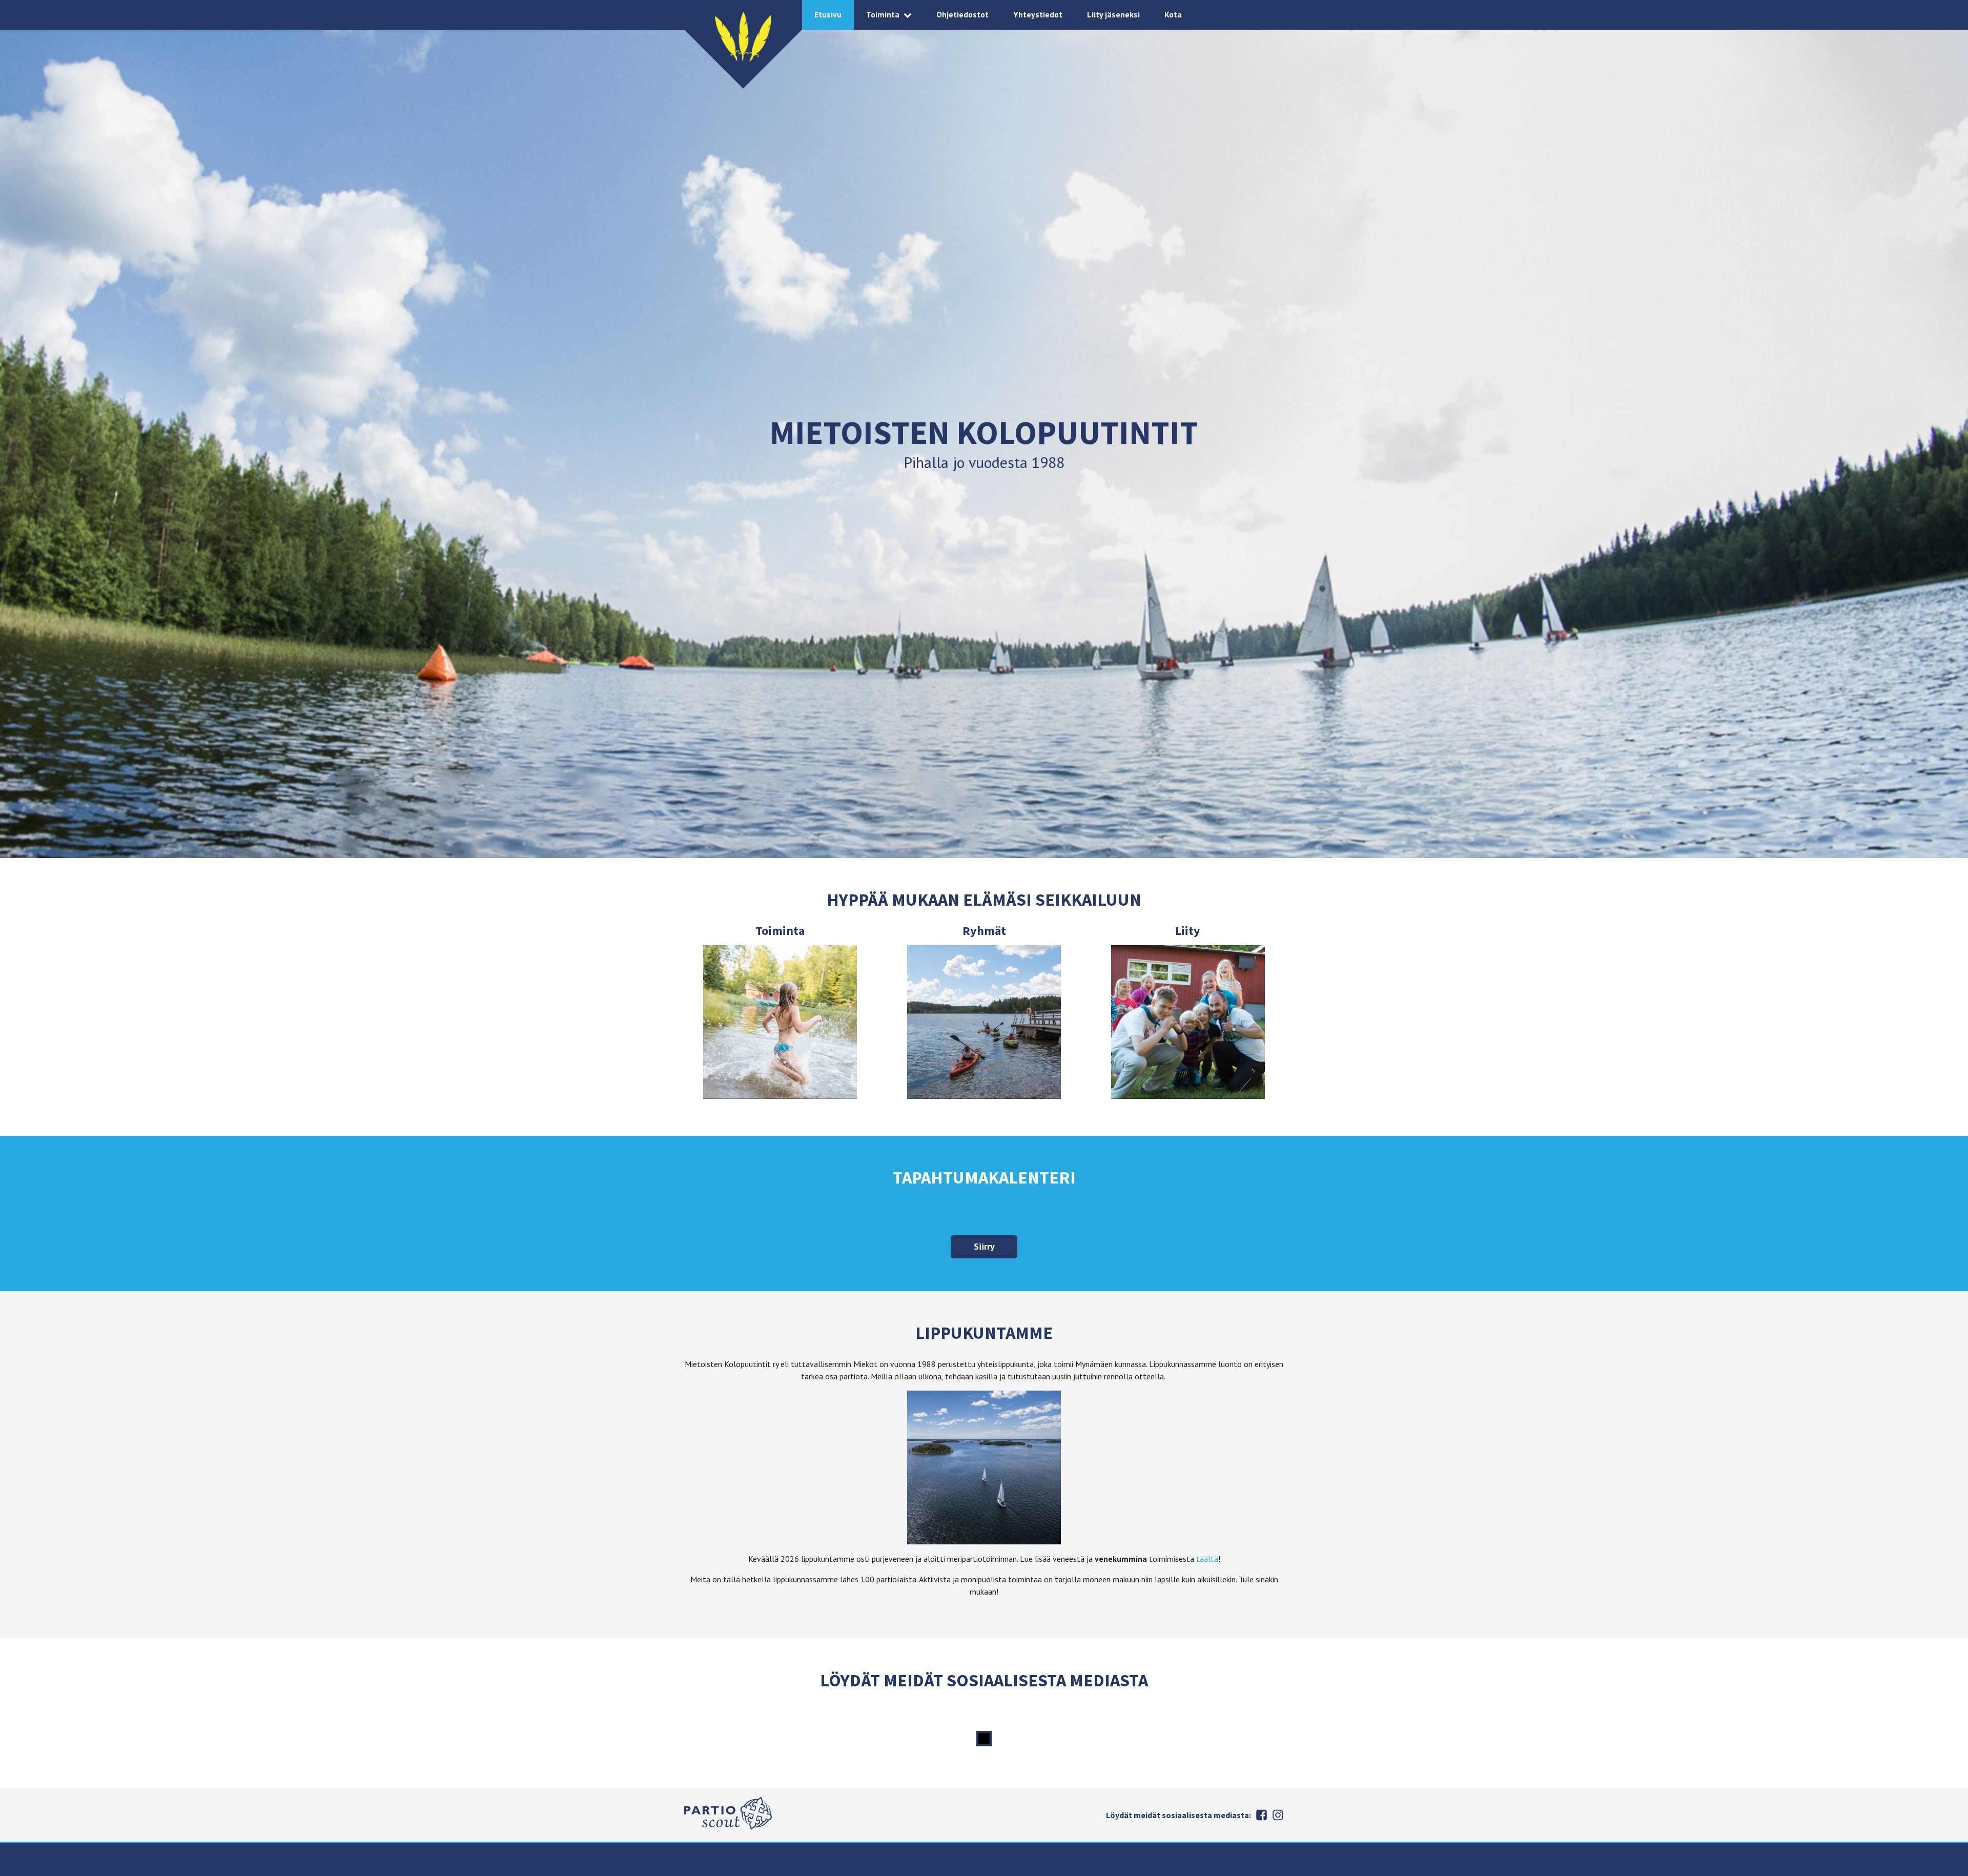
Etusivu (828, 14)
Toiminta (883, 14)
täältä (1207, 1559)
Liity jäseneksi (1113, 14)
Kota (1173, 14)
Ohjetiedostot (962, 14)
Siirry (984, 1246)
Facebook (1261, 1815)
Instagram (1278, 1815)
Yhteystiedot (1038, 14)
